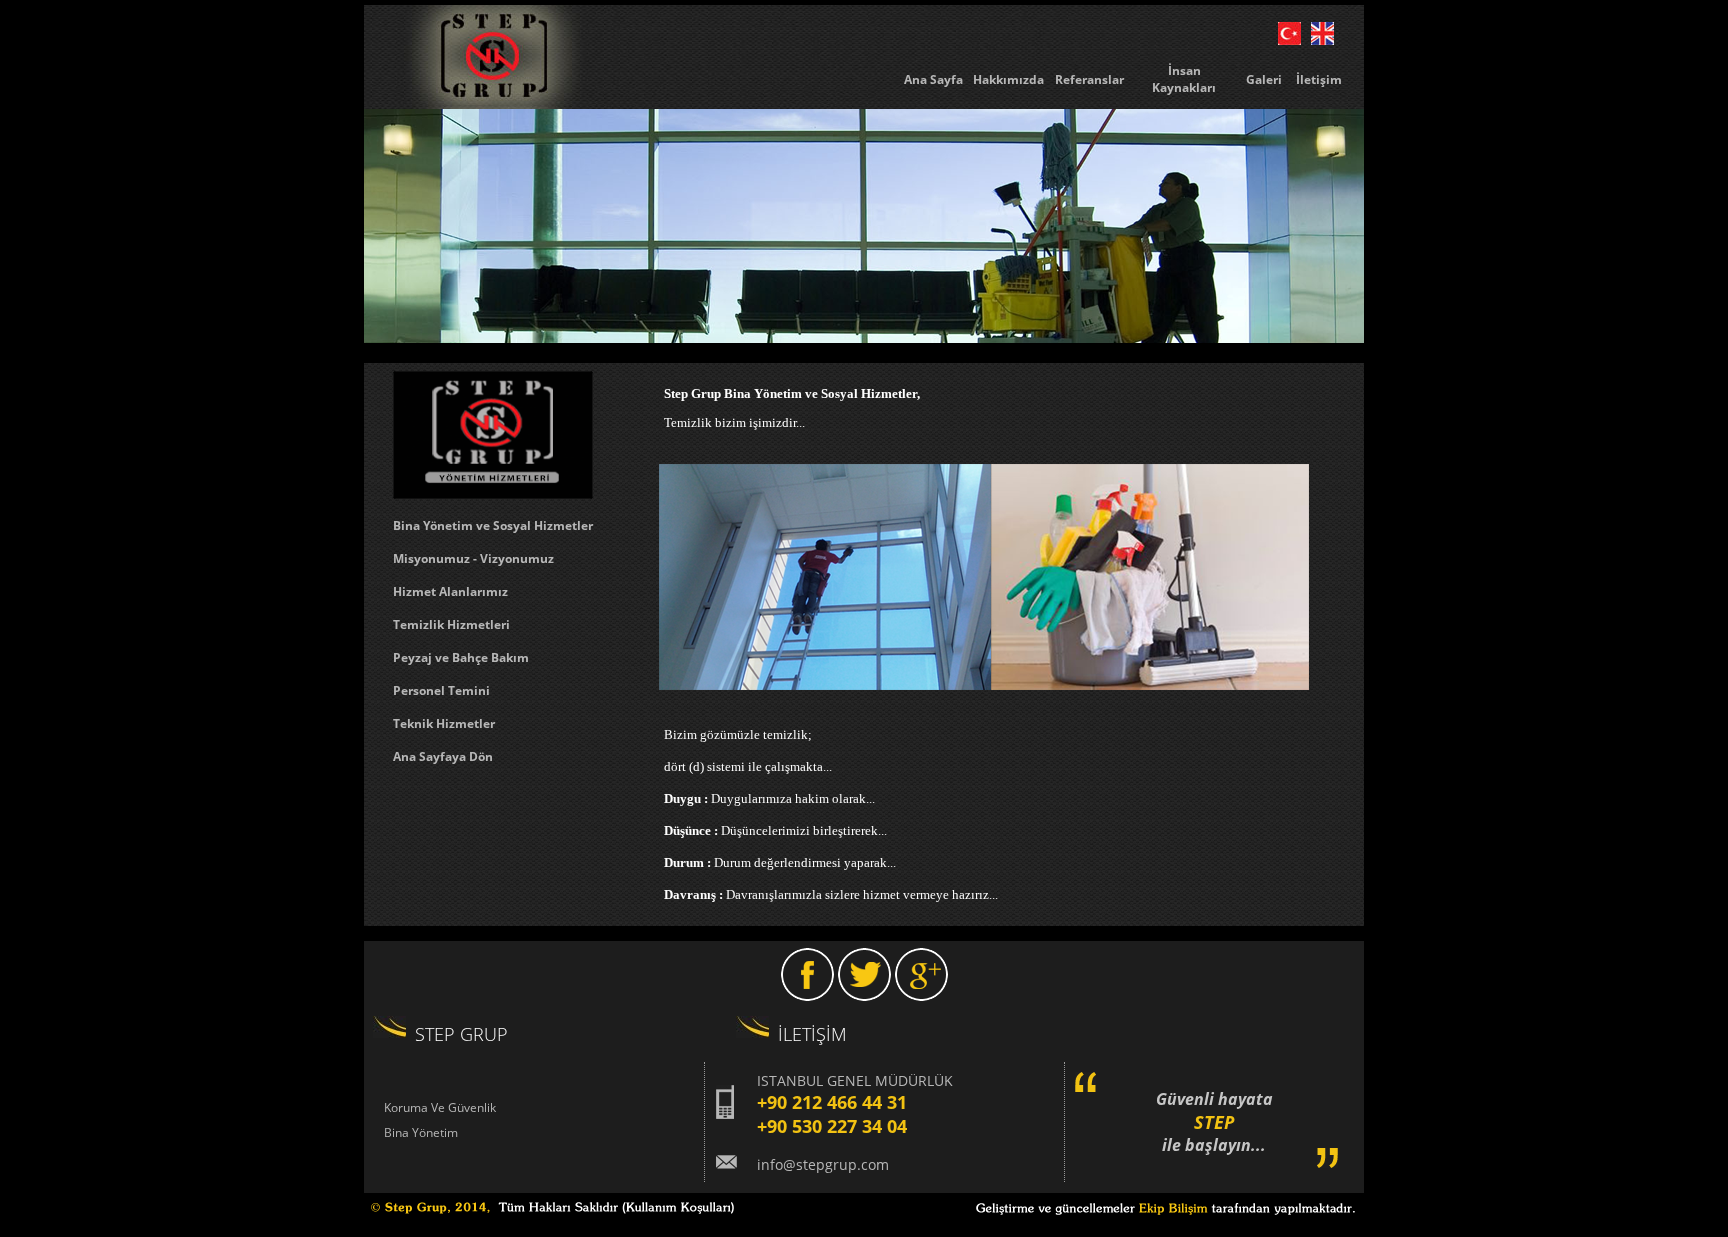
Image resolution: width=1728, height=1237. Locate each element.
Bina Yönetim (421, 1132)
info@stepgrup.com (823, 1164)
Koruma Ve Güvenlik (440, 1107)
